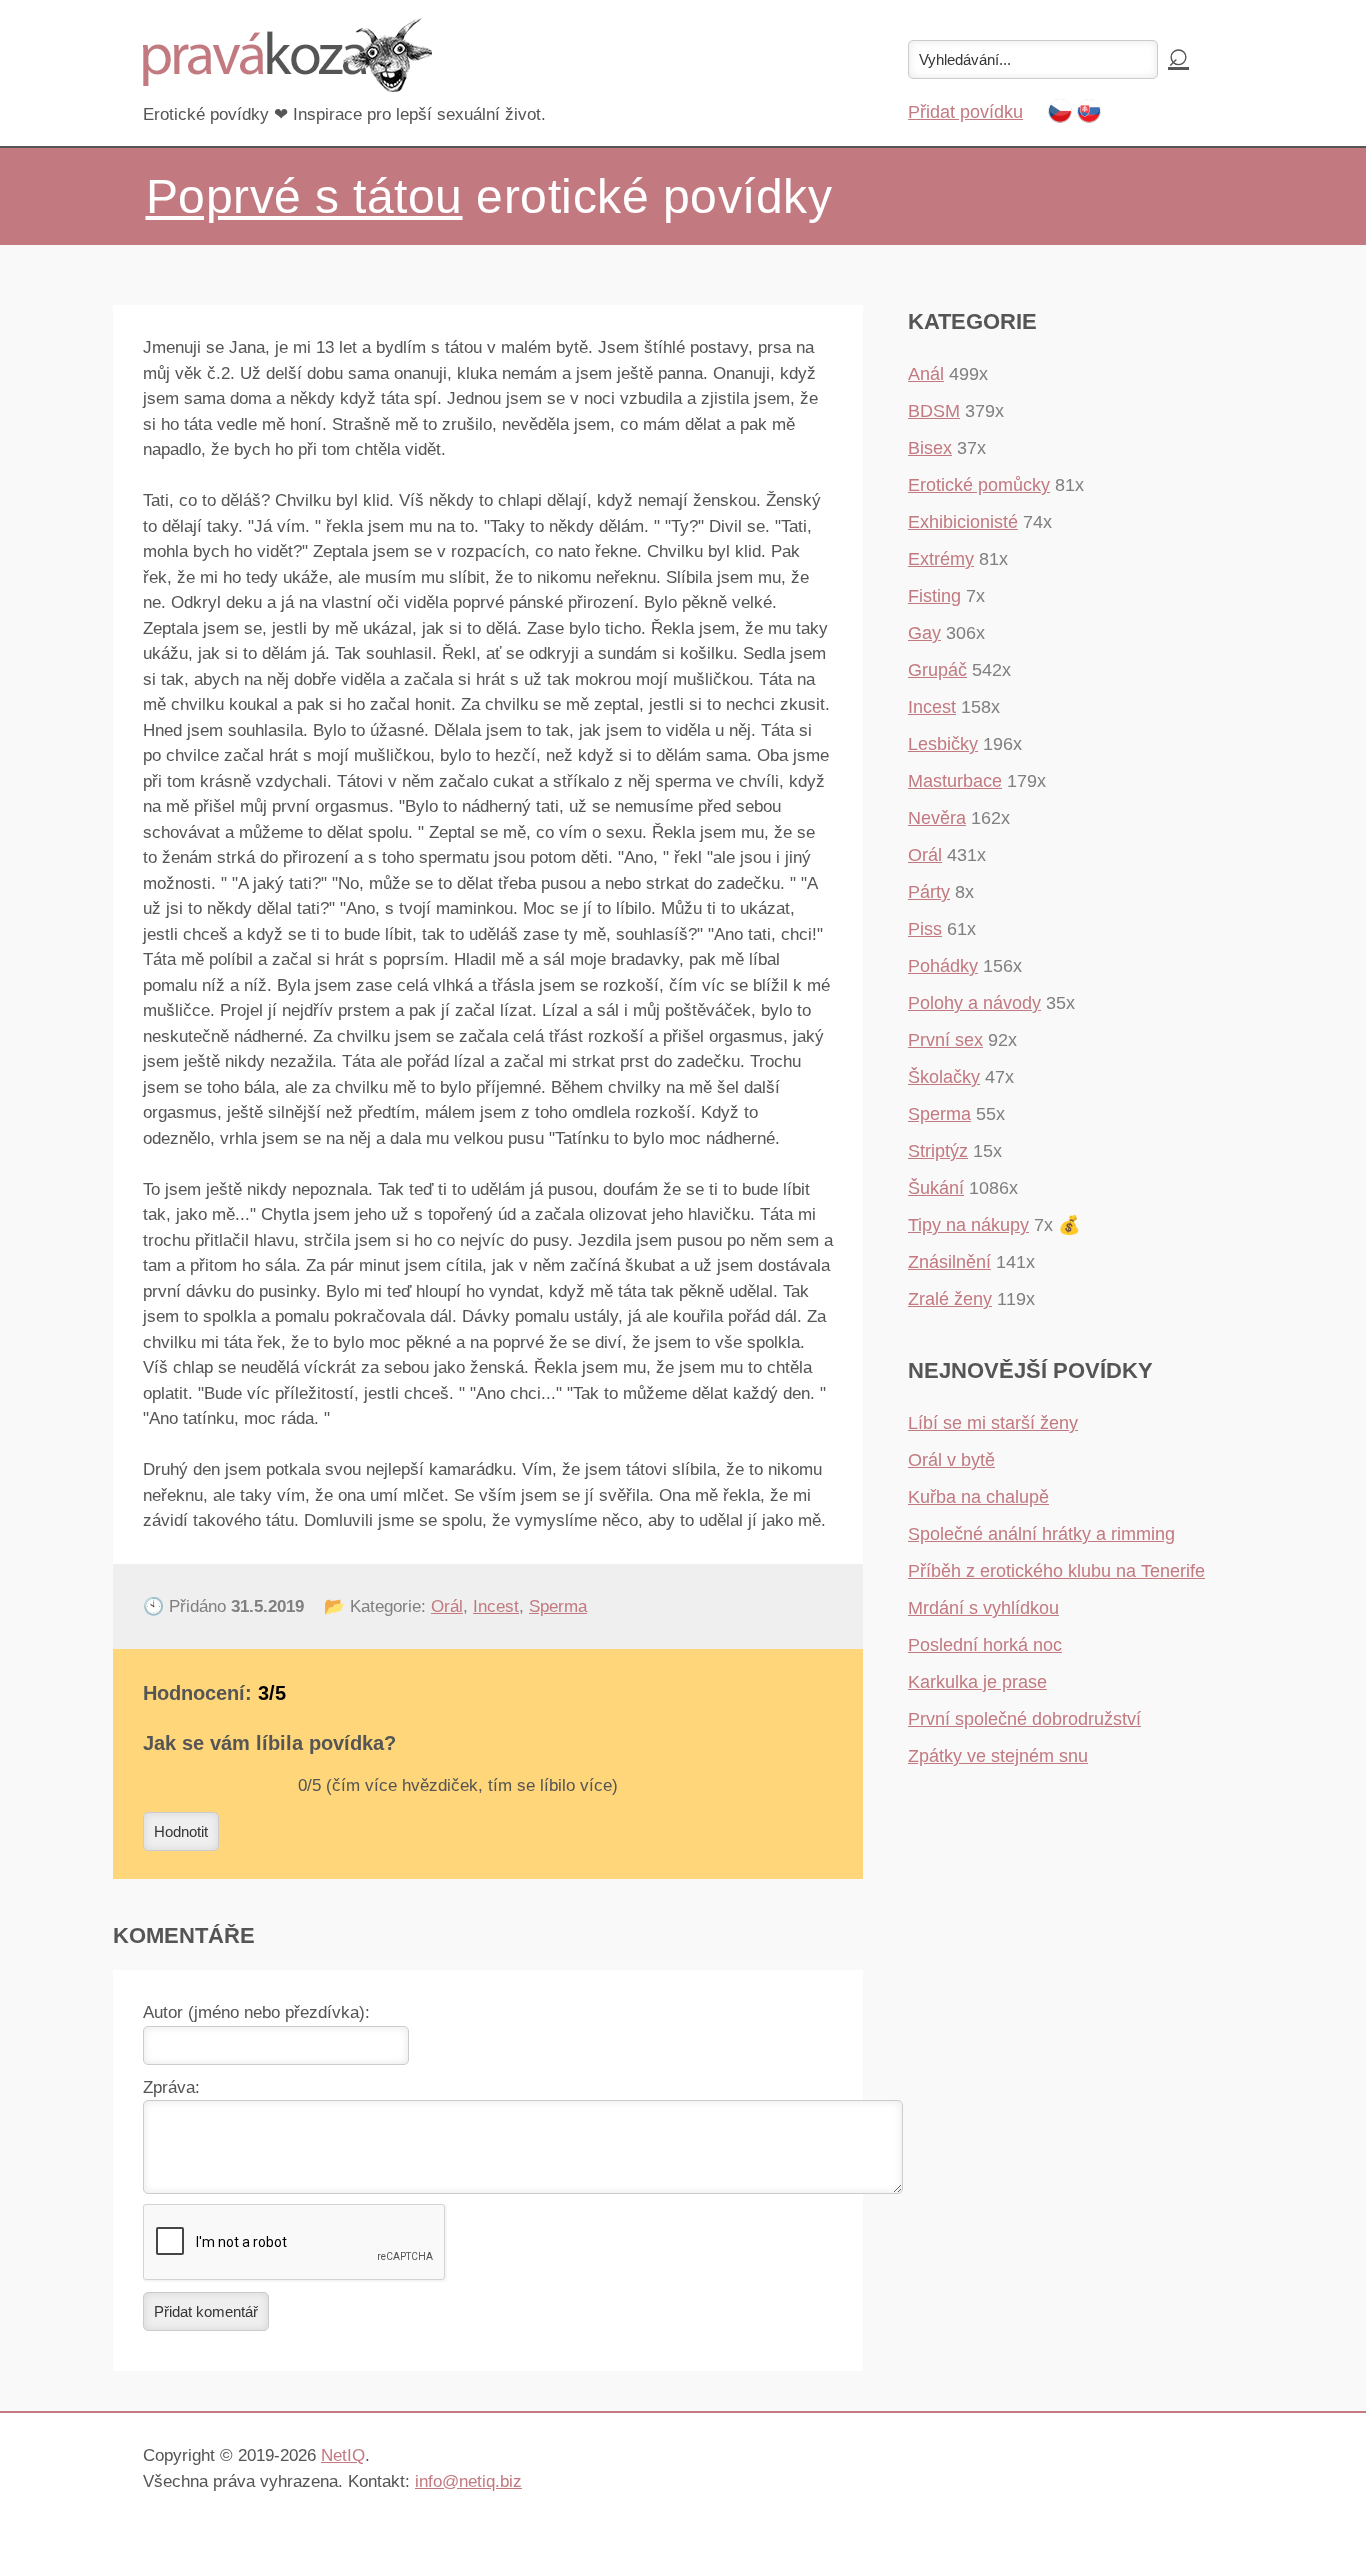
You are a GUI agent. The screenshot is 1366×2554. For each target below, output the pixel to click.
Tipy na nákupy (968, 1225)
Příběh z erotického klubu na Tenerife (1056, 1571)
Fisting (934, 596)
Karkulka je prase (977, 1682)
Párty (929, 892)
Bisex (930, 448)
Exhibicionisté (963, 522)
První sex (945, 1040)
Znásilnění (949, 1262)
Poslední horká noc (985, 1645)
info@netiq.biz (468, 2481)
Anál (926, 374)
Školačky (944, 1077)
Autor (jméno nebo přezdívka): (256, 2012)
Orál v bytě (951, 1460)
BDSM (934, 411)
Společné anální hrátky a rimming (1041, 1534)
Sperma (558, 1606)
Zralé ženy (950, 1299)
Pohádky (943, 966)
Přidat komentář (206, 2311)
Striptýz (938, 1151)
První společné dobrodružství (1024, 1719)
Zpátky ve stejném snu (998, 1756)
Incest (496, 1606)
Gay (924, 633)
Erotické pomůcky (979, 485)
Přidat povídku (965, 112)
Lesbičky (943, 744)
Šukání (936, 1188)
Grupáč (937, 670)
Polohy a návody (974, 1003)
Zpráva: (171, 2087)
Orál (447, 1606)
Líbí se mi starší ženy (993, 1423)
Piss (925, 929)
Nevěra (937, 818)
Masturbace (955, 781)
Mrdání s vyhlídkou (983, 1608)
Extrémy (941, 559)
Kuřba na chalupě (978, 1497)
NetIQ (343, 2455)
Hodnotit (181, 1831)
